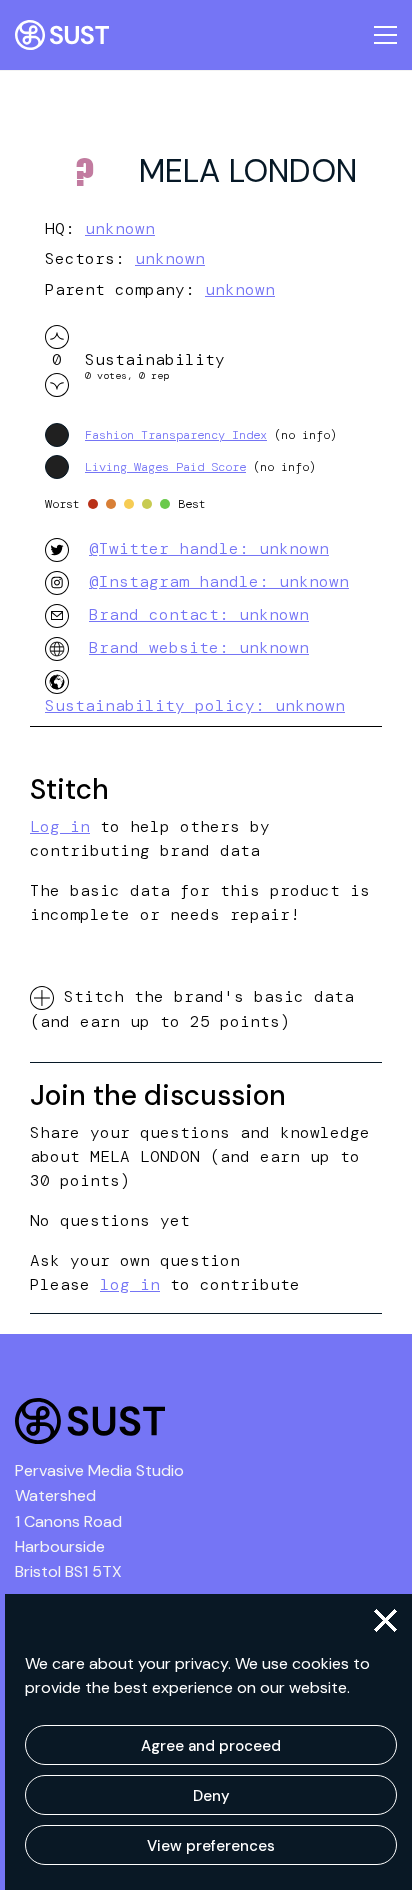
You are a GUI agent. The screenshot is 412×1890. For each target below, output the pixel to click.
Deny (211, 1796)
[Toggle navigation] (385, 35)
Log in (60, 826)
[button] (385, 1620)
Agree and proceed (211, 1746)
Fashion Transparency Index (176, 435)
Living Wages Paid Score (165, 467)
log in (130, 1284)
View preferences (211, 1846)
